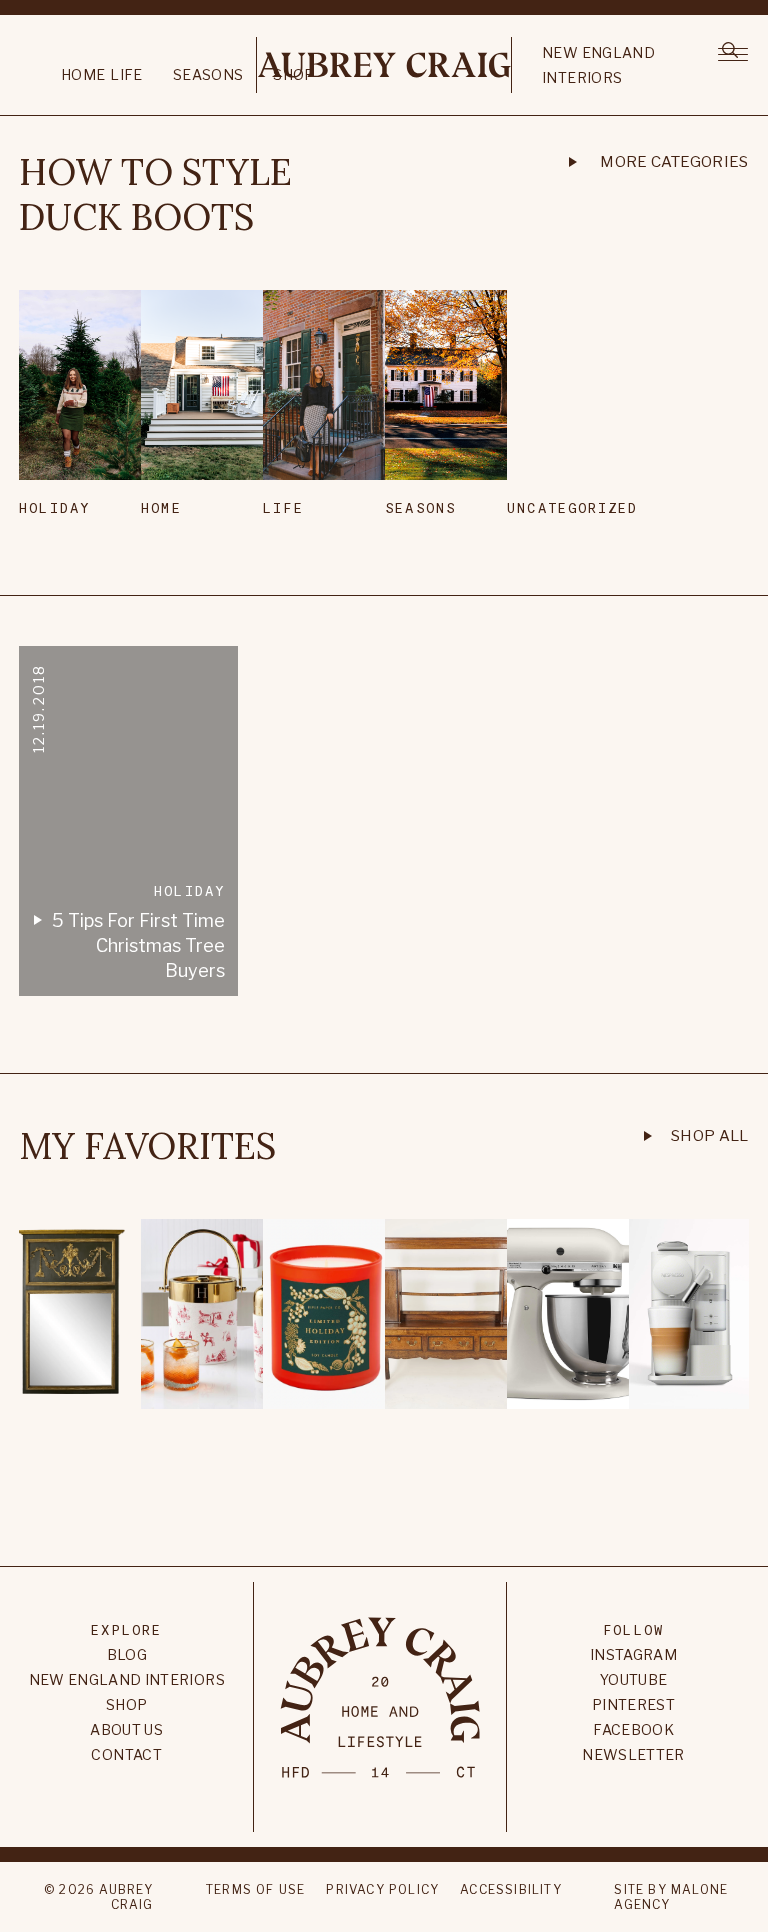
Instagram (633, 1654)
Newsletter (633, 1754)
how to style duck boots (155, 195)
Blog (127, 1654)
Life (126, 74)
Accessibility (511, 1889)
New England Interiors (598, 65)
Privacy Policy (382, 1889)
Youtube (633, 1679)
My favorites (147, 1146)
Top (383, 1497)
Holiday (54, 507)
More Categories (674, 162)
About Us (126, 1729)
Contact (126, 1754)
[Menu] (732, 52)
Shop (126, 1704)
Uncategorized (549, 507)
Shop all (710, 1136)
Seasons (208, 74)
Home (83, 74)
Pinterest (633, 1704)
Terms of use (255, 1889)
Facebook (633, 1729)
